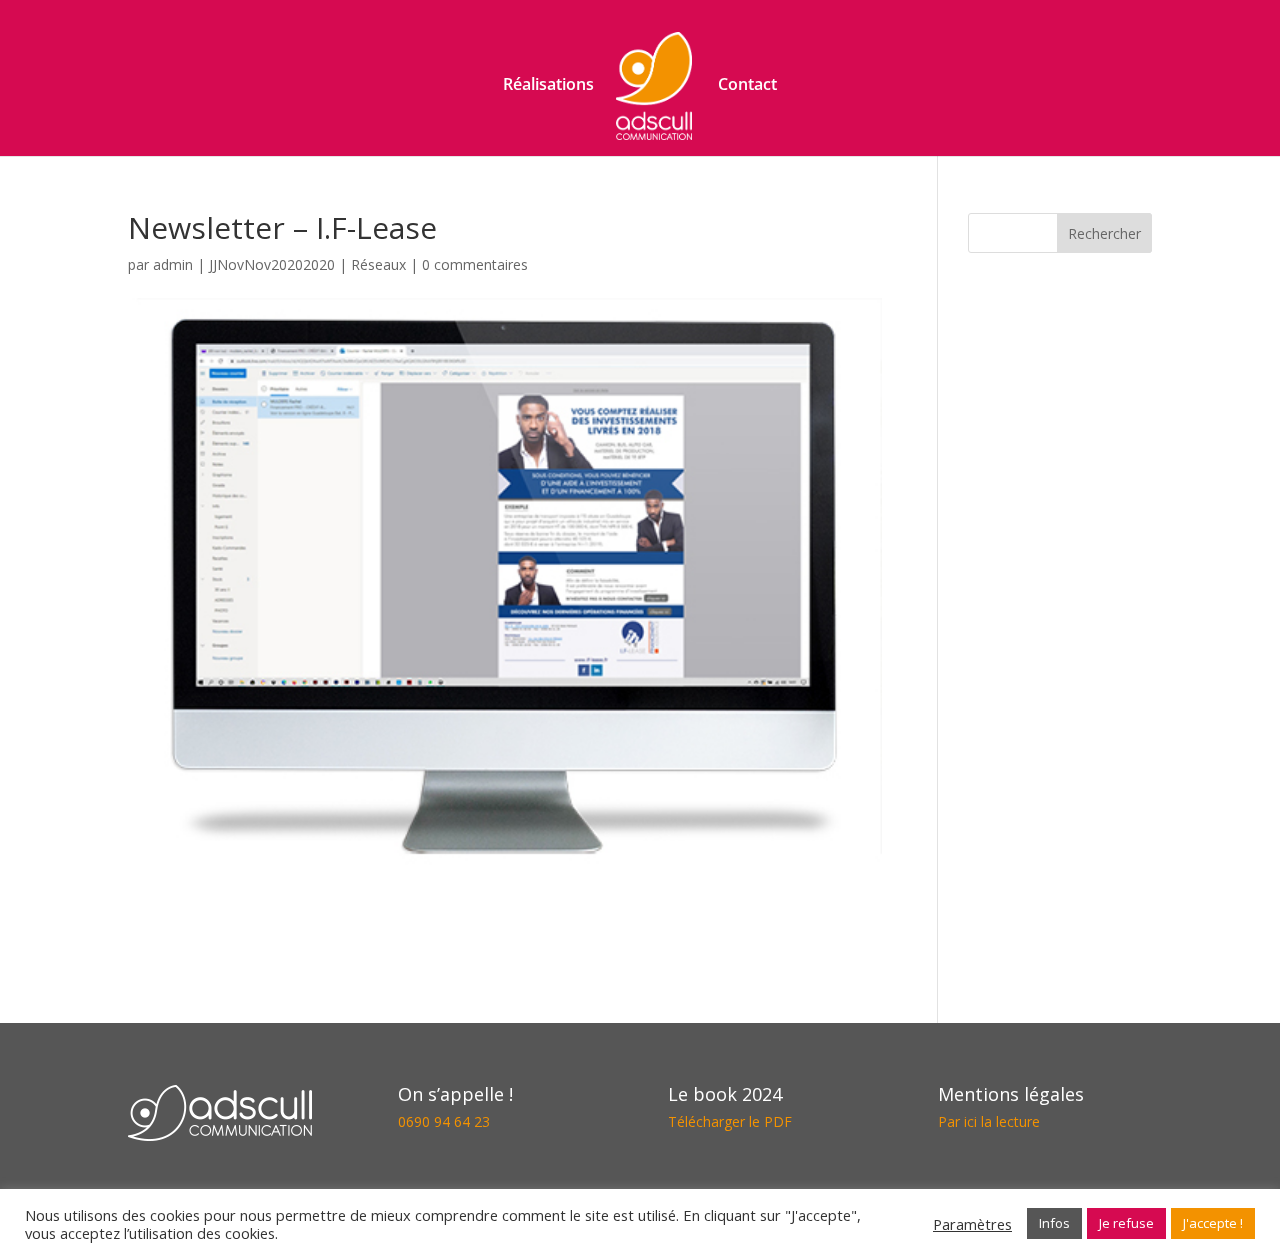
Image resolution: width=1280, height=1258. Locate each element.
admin (173, 264)
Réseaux (378, 264)
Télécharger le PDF (730, 1121)
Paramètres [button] (972, 1224)
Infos (1054, 1223)
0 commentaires (475, 264)
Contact (747, 86)
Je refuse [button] (1126, 1223)
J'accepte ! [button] (1213, 1223)
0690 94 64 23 (444, 1121)
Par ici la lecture (989, 1121)
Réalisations (548, 86)
